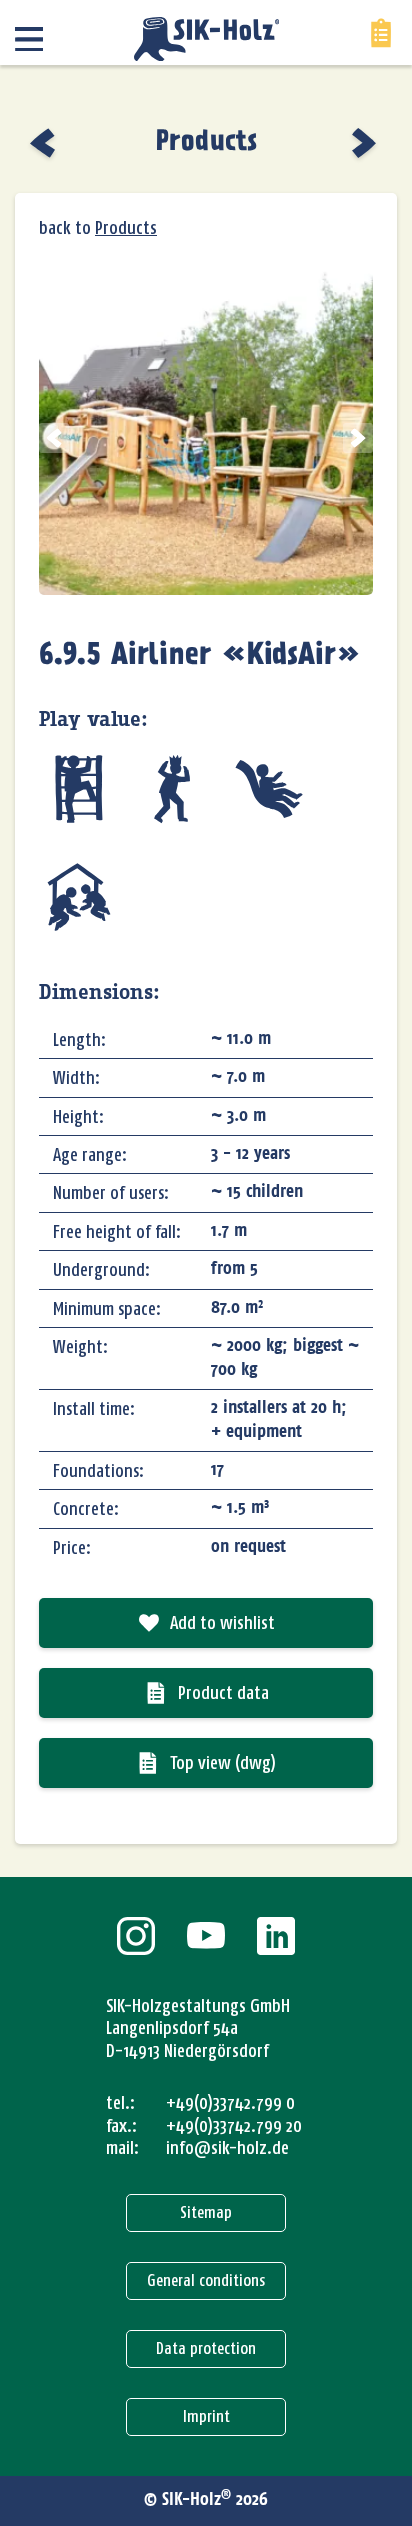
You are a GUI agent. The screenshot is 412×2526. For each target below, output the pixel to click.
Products (206, 142)
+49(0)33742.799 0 (230, 2103)
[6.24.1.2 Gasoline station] (45, 143)
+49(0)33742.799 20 (234, 2126)
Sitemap (206, 2212)
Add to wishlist (222, 1623)
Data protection (206, 2348)
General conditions (206, 2280)
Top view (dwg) (223, 1763)
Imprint (206, 2416)
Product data (223, 1693)
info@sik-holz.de (227, 2148)
